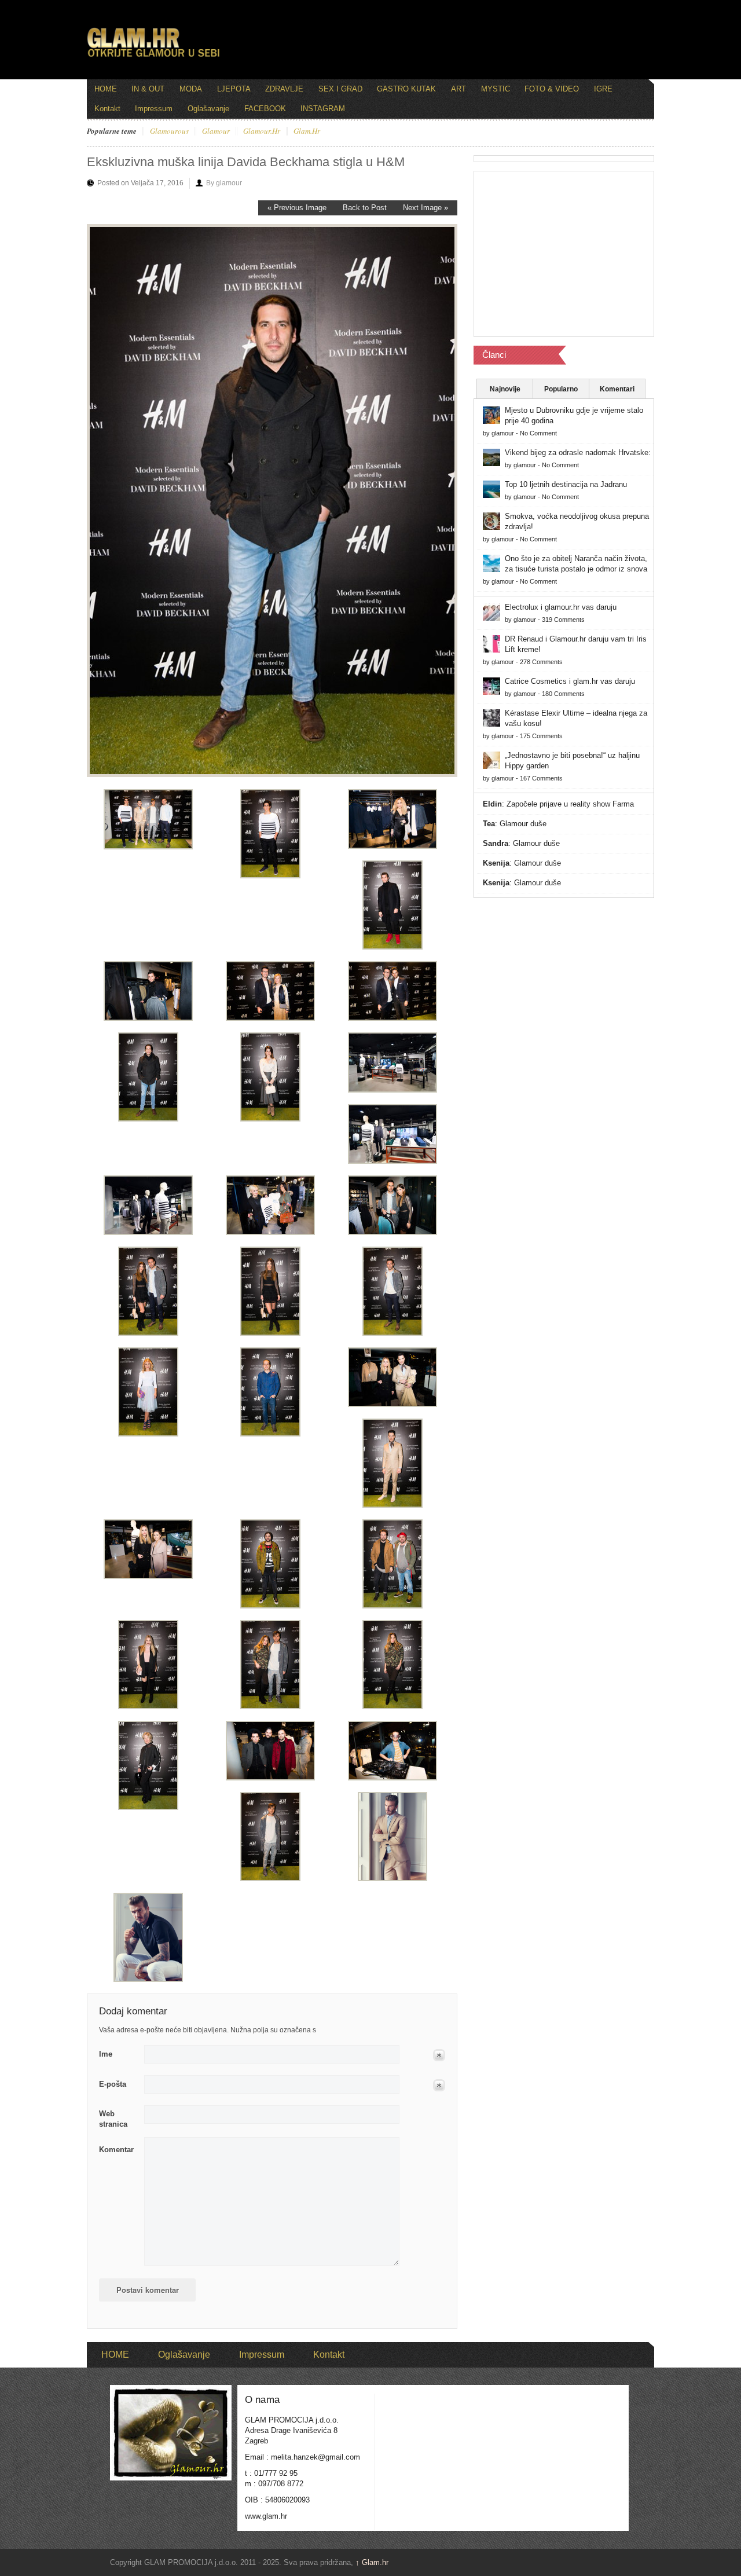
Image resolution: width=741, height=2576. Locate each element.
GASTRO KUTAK (406, 89)
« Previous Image (297, 208)
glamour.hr (262, 131)
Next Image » (425, 208)
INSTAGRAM (323, 109)
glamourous (169, 131)
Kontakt (107, 109)
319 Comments (563, 620)
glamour (216, 131)
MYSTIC (496, 89)
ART (458, 89)
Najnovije (505, 389)
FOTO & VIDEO (552, 89)
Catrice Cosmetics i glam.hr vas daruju (570, 681)
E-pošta (113, 2084)
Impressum (154, 109)
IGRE (603, 89)
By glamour (224, 183)
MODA (191, 89)
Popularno (561, 389)
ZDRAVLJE (284, 89)
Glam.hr (372, 2562)
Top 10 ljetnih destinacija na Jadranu (566, 484)
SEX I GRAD (340, 89)
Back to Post (365, 208)
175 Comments (541, 736)
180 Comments (563, 694)
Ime (106, 2054)
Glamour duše (523, 824)
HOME (106, 89)
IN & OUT (148, 89)
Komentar (116, 2150)
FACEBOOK (265, 109)
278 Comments (541, 662)
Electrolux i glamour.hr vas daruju (561, 607)
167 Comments (541, 778)
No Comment (538, 433)
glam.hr (307, 131)
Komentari (617, 389)
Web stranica (113, 2119)
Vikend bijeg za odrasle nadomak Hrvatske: (578, 452)
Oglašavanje (208, 109)
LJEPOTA (234, 89)
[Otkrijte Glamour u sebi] (153, 57)
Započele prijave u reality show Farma (570, 804)
